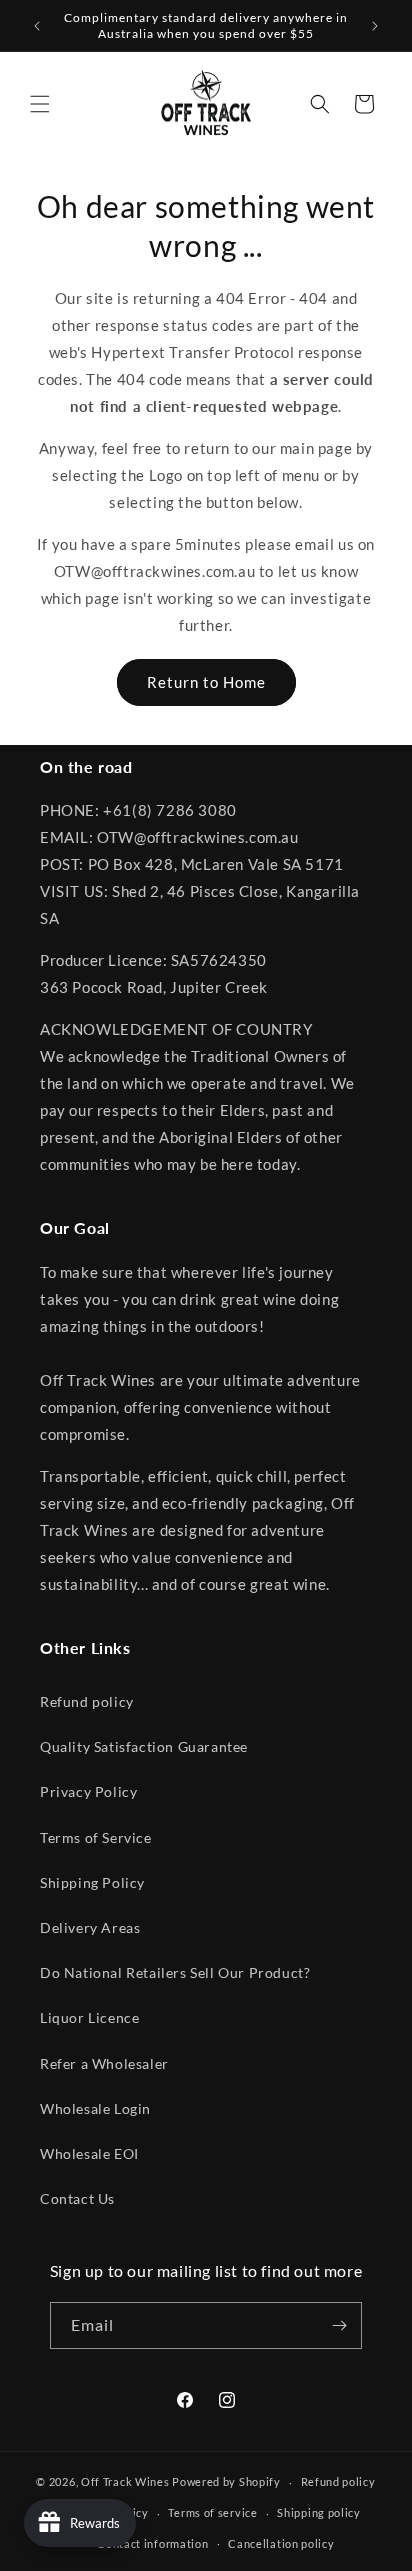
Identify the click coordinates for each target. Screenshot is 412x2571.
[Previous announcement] (37, 26)
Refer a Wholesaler (104, 2063)
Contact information (152, 2543)
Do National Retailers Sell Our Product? (175, 1972)
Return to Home (206, 682)
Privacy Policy (88, 1791)
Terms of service (212, 2512)
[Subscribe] (339, 2325)
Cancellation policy (281, 2543)
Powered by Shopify (226, 2481)
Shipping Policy (92, 1882)
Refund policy (87, 1701)
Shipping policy (319, 2512)
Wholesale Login (95, 2108)
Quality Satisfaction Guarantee (144, 1746)
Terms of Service (96, 1837)
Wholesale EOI (89, 2153)
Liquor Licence (89, 2017)
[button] (40, 104)
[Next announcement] (375, 26)
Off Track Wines (125, 2481)
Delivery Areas (90, 1927)
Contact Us (77, 2198)
